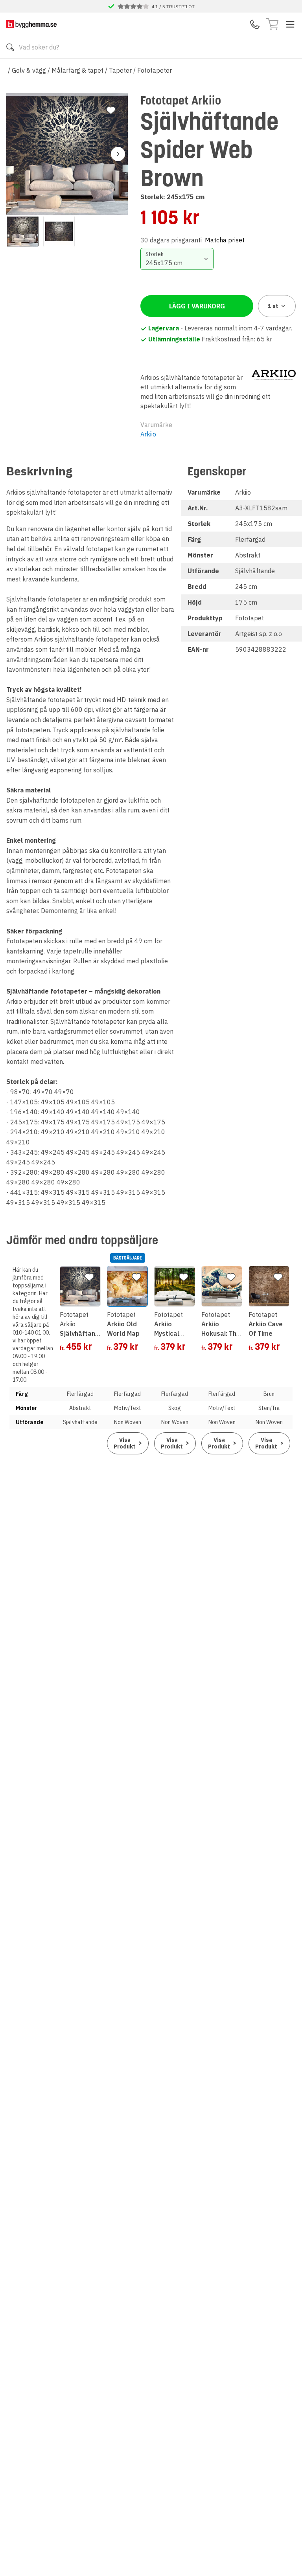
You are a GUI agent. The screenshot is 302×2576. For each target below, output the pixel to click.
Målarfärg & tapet (77, 70)
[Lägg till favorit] (111, 110)
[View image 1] (23, 231)
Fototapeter (155, 70)
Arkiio (148, 434)
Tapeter (120, 70)
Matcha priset (225, 240)
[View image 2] (59, 231)
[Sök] (10, 47)
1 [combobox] (273, 306)
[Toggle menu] (290, 24)
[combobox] (177, 259)
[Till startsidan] (31, 24)
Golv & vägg (29, 70)
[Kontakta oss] (255, 24)
